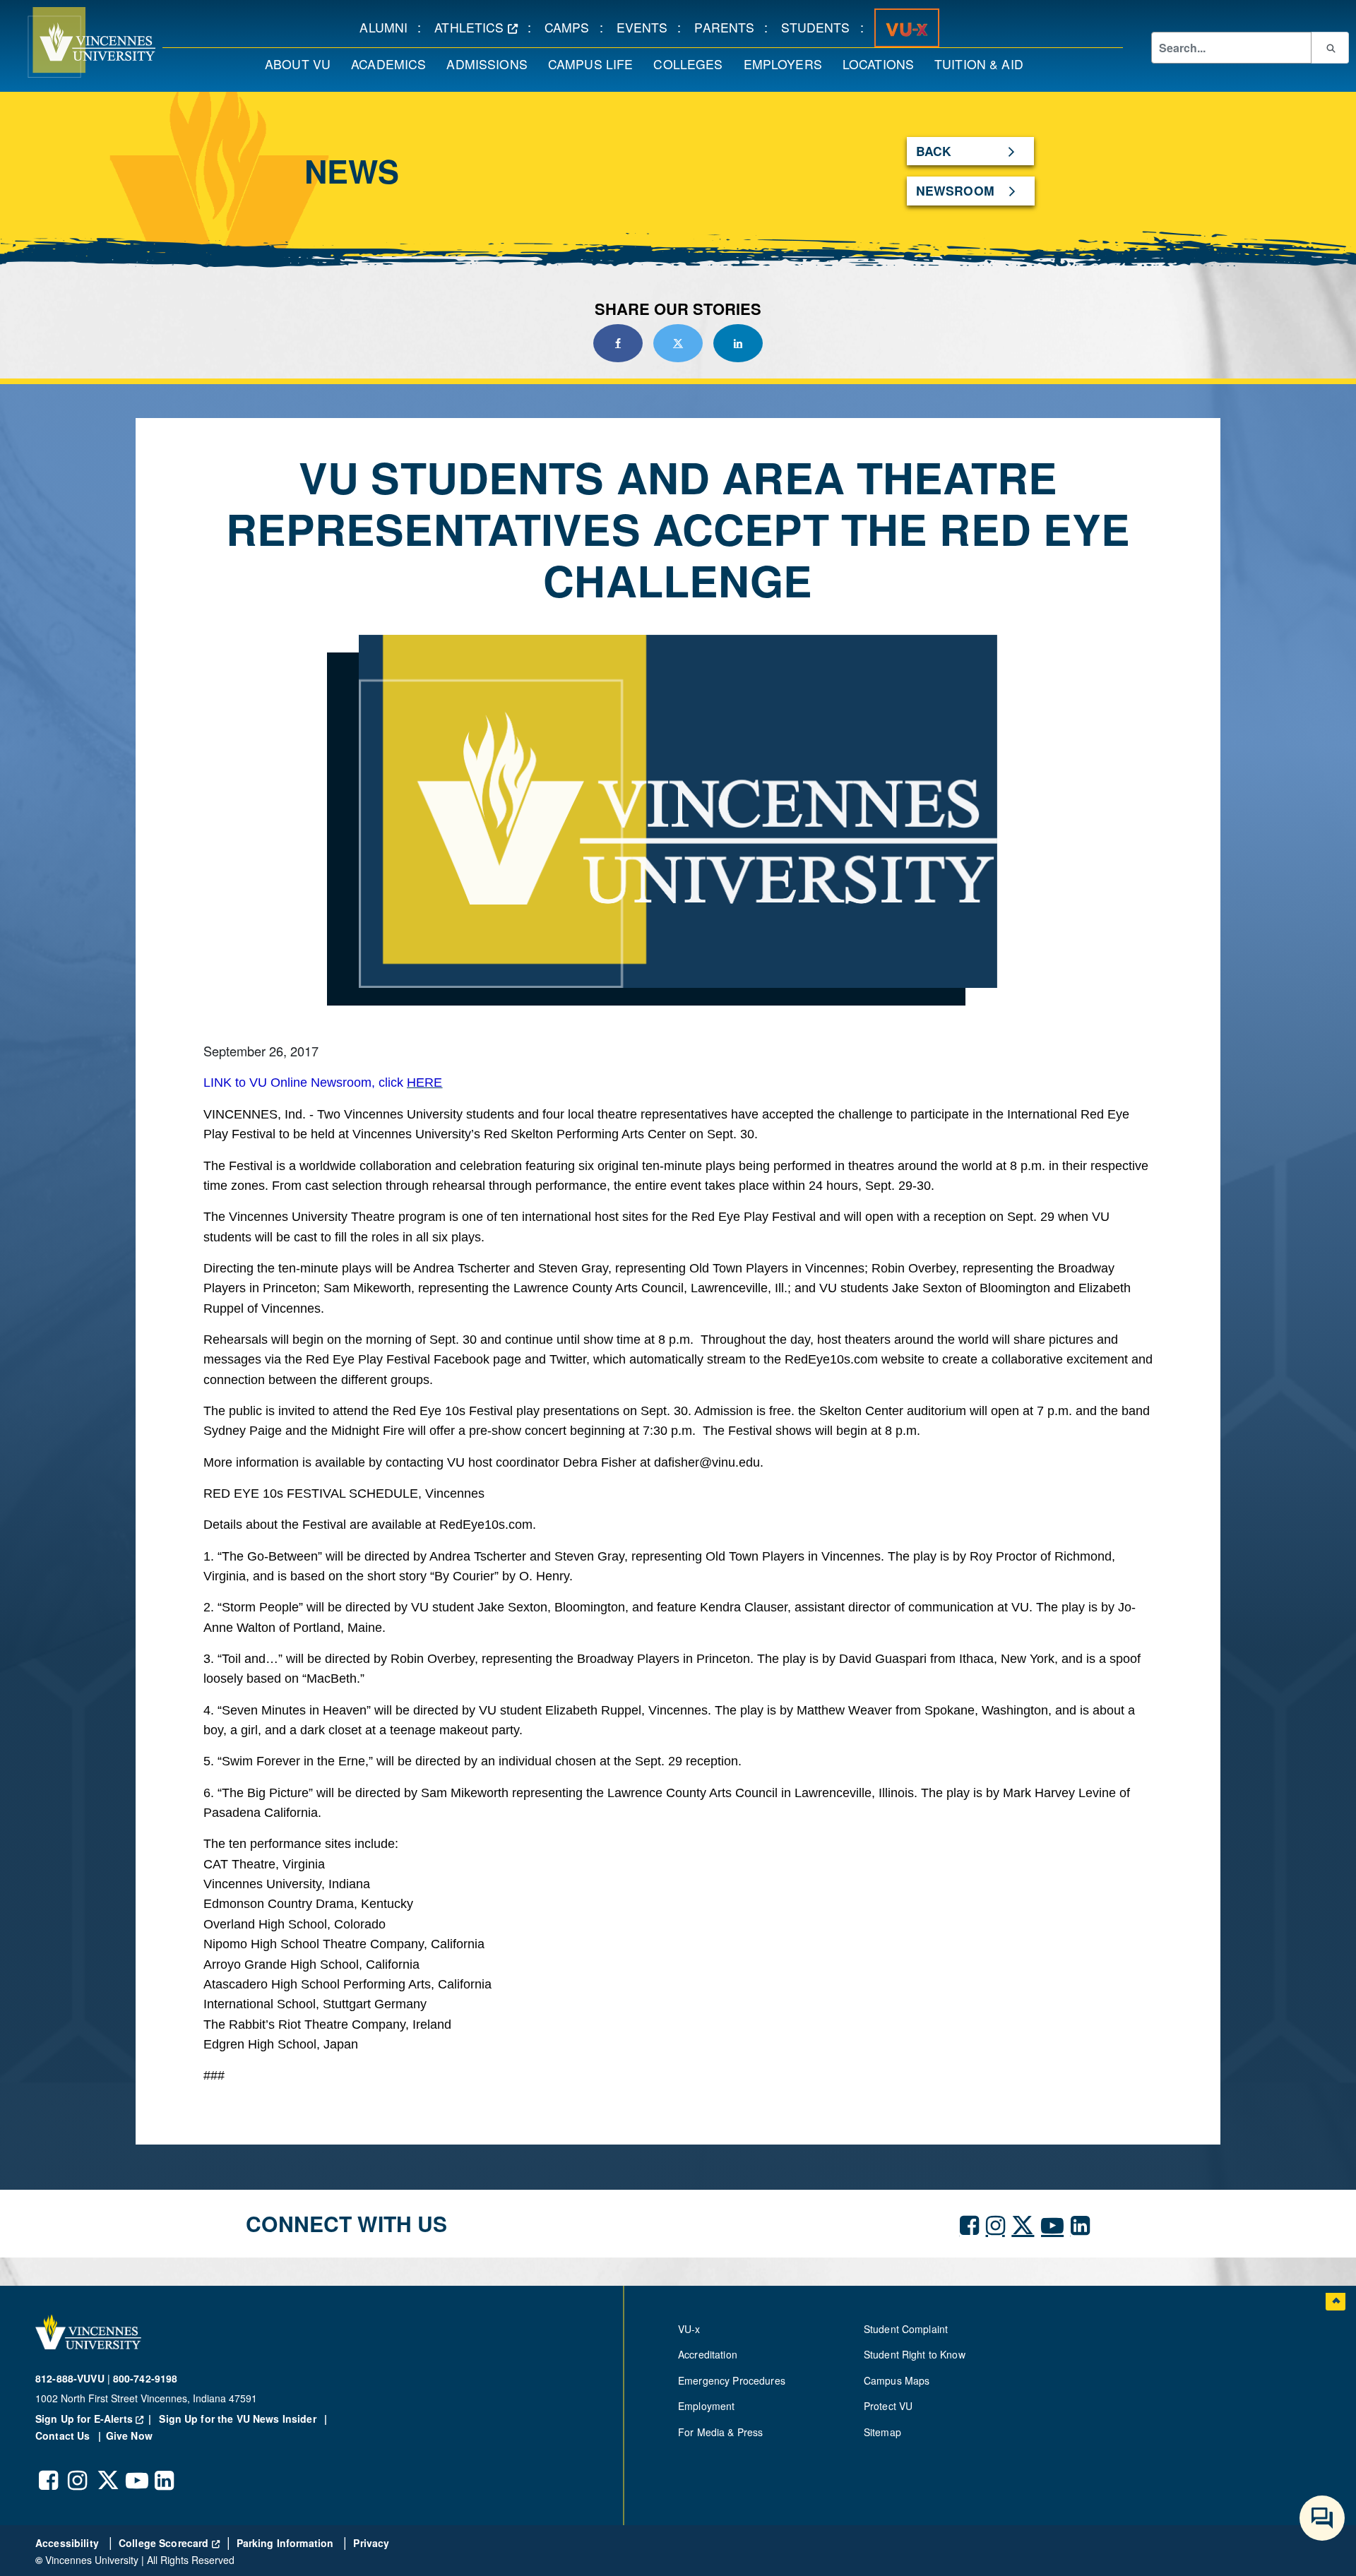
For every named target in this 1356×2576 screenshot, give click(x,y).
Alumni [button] (388, 27)
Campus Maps (897, 2380)
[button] (78, 42)
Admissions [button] (492, 64)
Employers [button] (788, 64)
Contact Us (64, 2435)
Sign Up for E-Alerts (96, 2419)
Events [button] (647, 27)
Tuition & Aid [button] (984, 64)
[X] (1023, 2224)
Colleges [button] (693, 64)
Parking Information (287, 2543)
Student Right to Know (915, 2354)
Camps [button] (572, 27)
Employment (706, 2406)
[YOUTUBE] (1052, 2224)
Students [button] (820, 27)
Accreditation (708, 2354)
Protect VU (888, 2406)
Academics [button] (393, 64)
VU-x (689, 2329)
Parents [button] (729, 27)
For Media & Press (720, 2432)
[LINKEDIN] (1080, 2224)
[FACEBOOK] (969, 2224)
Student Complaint (906, 2329)
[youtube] (136, 2469)
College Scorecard (169, 2543)
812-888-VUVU (70, 2378)
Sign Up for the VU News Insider (238, 2419)
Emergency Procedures (732, 2380)
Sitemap (882, 2432)
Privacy (371, 2543)
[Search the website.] (1330, 47)
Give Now (129, 2435)
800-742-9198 (145, 2378)
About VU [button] (303, 64)
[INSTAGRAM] (995, 2224)
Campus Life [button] (596, 64)
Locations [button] (883, 64)
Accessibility (69, 2543)
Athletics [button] (481, 27)
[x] (107, 2469)
